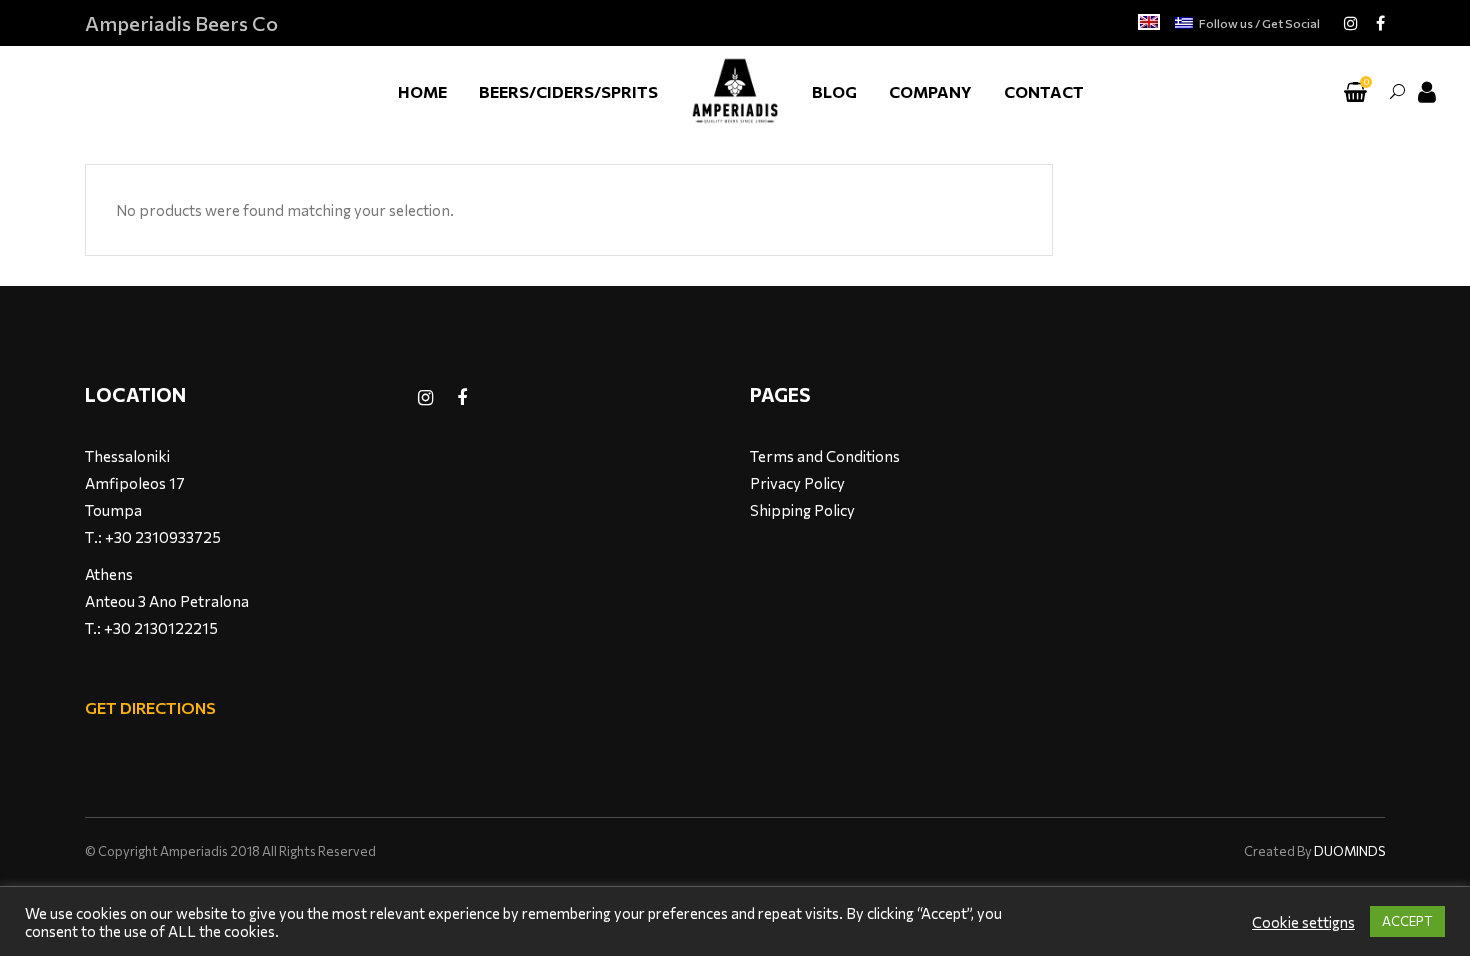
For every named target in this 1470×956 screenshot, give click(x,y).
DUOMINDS (1349, 851)
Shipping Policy (802, 510)
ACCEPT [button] (1407, 921)
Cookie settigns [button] (1303, 922)
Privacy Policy (797, 483)
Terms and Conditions (825, 456)
